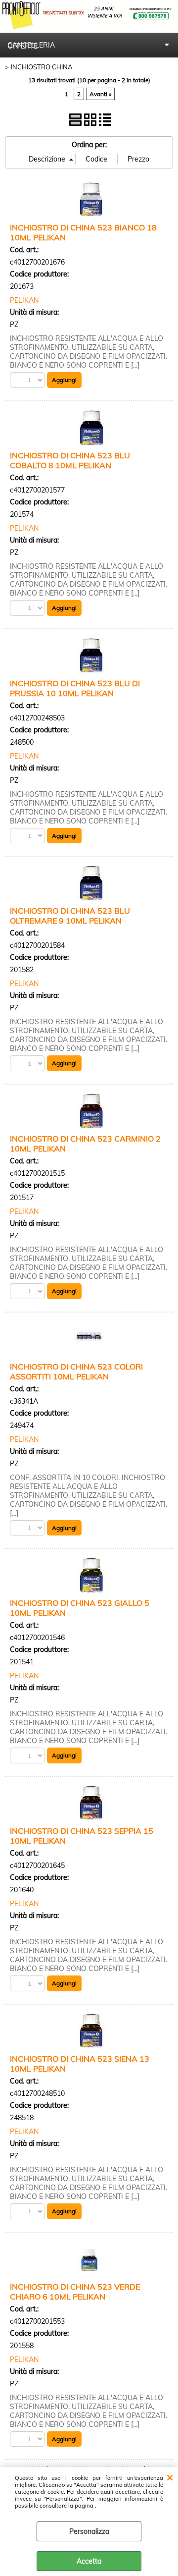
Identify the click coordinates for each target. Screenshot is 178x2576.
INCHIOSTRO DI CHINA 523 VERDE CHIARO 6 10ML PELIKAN (75, 2292)
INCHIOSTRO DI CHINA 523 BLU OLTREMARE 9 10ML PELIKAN (70, 916)
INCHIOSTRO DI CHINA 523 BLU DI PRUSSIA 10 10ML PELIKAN (75, 688)
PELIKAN (24, 300)
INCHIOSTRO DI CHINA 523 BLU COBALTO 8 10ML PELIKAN (70, 460)
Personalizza (89, 2531)
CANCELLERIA (31, 45)
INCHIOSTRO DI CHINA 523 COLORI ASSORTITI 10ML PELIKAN (76, 1371)
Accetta (89, 2561)
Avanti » (100, 94)
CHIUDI (170, 2477)
